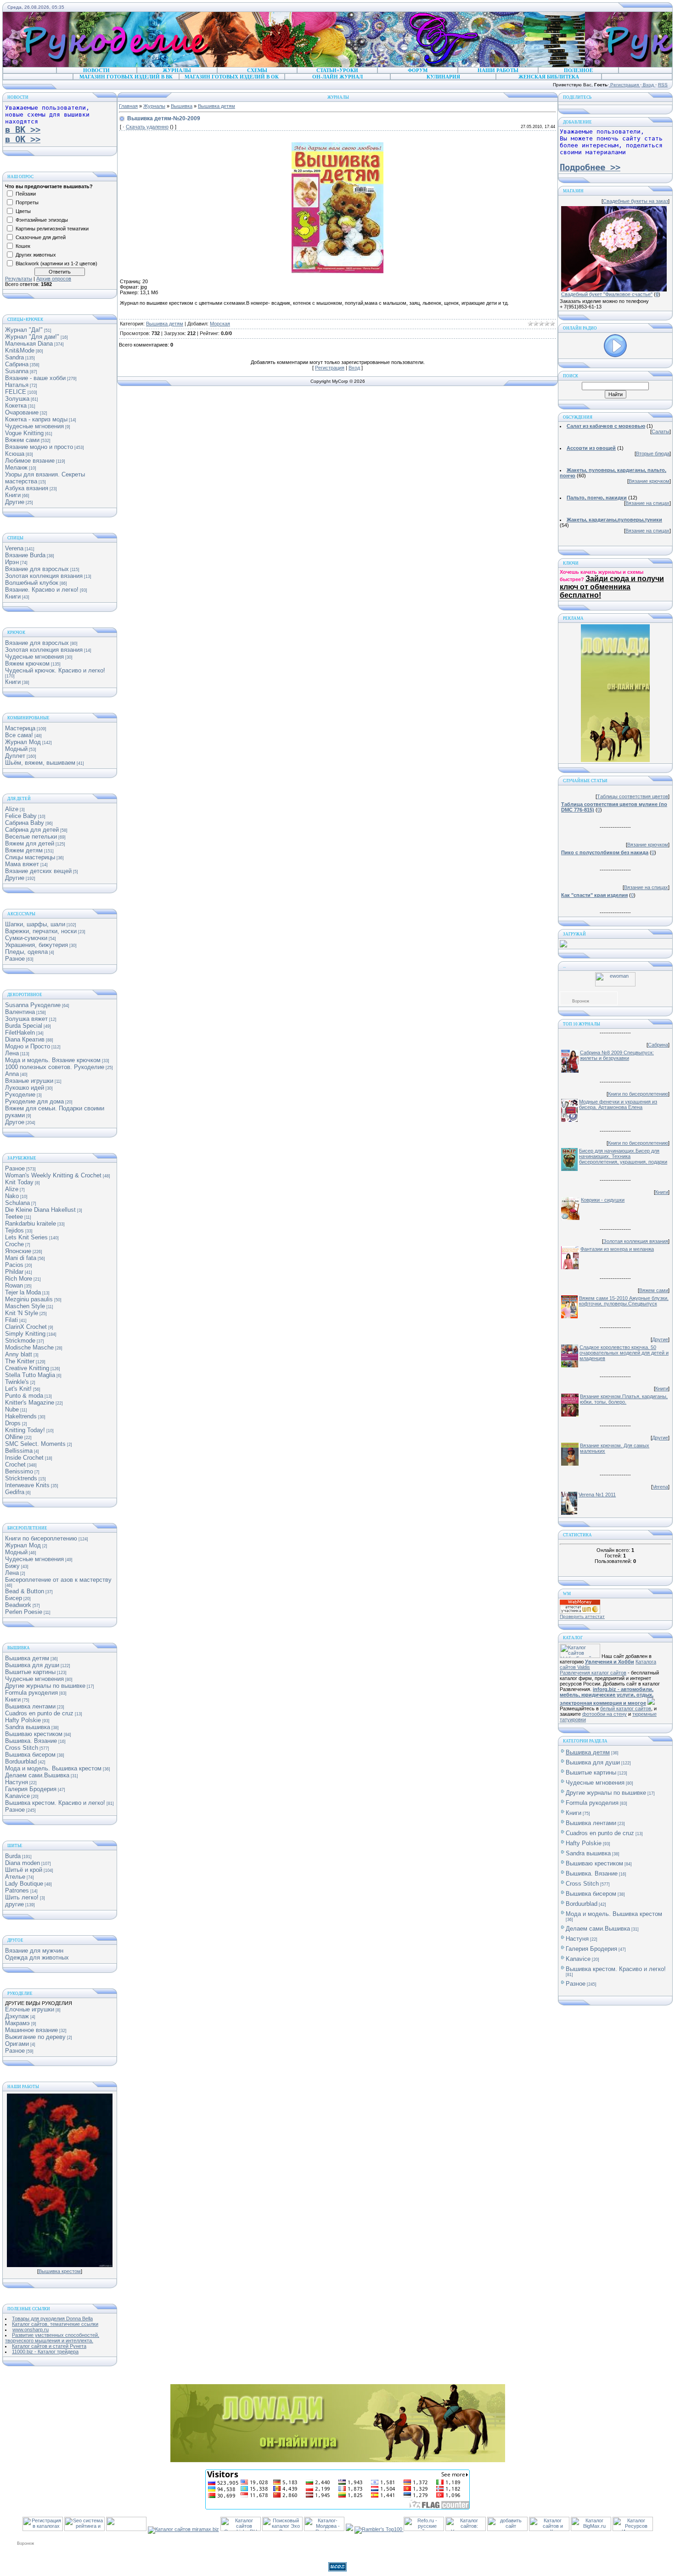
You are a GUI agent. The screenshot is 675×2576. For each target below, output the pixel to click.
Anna (12, 1074)
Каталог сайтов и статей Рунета (49, 2346)
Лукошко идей (25, 1088)
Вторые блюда (653, 454)
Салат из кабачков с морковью (606, 426)
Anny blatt (19, 1354)
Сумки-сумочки (26, 938)
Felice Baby (21, 816)
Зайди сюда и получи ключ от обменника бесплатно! (612, 587)
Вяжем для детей (30, 843)
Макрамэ (17, 2023)
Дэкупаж (17, 2016)
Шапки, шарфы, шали (35, 924)
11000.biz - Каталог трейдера (45, 2352)
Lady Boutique (24, 1884)
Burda (13, 1856)
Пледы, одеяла (26, 952)
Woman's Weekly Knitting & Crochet (53, 1175)
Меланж (16, 468)
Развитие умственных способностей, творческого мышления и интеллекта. (52, 2338)
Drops (13, 1423)
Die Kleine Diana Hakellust (40, 1210)
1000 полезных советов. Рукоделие (55, 1067)
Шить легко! (22, 1897)
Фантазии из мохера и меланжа (617, 1249)
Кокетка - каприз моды (36, 419)
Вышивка (182, 106)
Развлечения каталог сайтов (593, 1673)
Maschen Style (25, 1306)
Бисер (14, 1598)
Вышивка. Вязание (31, 1741)
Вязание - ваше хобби (35, 378)
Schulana (17, 1203)
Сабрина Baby (25, 823)
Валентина (20, 1012)
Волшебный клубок (32, 583)
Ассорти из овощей (591, 448)
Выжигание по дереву (35, 2037)
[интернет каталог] (507, 2529)
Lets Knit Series (26, 1237)
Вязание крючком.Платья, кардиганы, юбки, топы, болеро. (624, 1399)
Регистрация (624, 85)
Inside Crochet (24, 1458)
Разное (15, 959)
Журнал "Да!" (24, 330)
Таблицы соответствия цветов (633, 796)
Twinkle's (17, 1382)
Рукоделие (20, 1095)
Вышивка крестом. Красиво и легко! (55, 1803)
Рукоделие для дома (34, 1101)
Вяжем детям (24, 850)
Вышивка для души (32, 1665)
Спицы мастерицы (30, 857)
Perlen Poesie (24, 1612)
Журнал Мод (23, 742)
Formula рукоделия (31, 1693)
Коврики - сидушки (603, 1200)
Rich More (19, 1279)
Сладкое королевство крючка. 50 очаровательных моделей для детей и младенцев (624, 1353)
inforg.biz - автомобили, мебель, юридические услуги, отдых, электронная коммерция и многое (607, 1696)
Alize (12, 809)
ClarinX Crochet (26, 1327)
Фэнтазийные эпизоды (42, 220)
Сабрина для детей (32, 830)
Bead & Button (25, 1591)
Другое (15, 1122)
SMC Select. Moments (35, 1444)
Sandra (14, 357)
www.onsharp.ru (31, 2330)
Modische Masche (29, 1347)
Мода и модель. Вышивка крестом (53, 1768)
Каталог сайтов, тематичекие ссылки (55, 2324)
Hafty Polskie (23, 1720)
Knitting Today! (25, 1430)
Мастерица (20, 728)
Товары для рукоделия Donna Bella (52, 2318)
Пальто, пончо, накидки (597, 498)
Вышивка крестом (60, 2271)
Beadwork (18, 1605)
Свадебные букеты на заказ (636, 201)
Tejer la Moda (23, 1292)
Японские (18, 1251)
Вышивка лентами (30, 1706)
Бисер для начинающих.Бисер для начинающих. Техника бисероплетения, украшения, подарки (623, 1156)
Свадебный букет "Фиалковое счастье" (607, 294)
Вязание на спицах (647, 503)
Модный (16, 749)
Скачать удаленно (147, 127)
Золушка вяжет (26, 1019)
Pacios (14, 1265)
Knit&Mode (20, 350)
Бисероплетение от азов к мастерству (58, 1580)
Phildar (14, 1272)
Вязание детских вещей (38, 871)
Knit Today (19, 1182)
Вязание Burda (25, 555)
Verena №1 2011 (597, 1495)
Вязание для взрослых (37, 569)
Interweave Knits (27, 1485)
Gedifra (15, 1492)
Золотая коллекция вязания (44, 576)
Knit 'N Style (22, 1313)
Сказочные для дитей (41, 237)
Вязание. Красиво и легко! (42, 590)
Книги (13, 495)
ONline (14, 1437)
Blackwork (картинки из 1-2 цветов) (56, 263)
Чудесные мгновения (34, 426)
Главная (128, 106)
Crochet (15, 1464)
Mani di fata (21, 1258)
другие (14, 1904)
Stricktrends (21, 1478)
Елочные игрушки (30, 2009)
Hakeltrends (21, 1416)
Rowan (14, 1285)
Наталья (17, 385)
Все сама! (19, 735)
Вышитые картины (30, 1672)
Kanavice (17, 1796)
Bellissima (19, 1451)
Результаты (19, 279)
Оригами (17, 2044)
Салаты (661, 431)
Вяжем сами (22, 440)
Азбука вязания (27, 488)
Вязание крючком (649, 481)
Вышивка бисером (30, 1755)
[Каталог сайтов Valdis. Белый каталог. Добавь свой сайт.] (580, 1656)
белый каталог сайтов (626, 1708)
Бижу (12, 1566)
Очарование (22, 412)
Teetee (14, 1217)
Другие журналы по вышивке (45, 1686)
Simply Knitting (25, 1334)
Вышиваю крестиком (34, 1734)
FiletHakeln (20, 1033)
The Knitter (20, 1361)
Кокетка (16, 406)
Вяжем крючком (27, 664)
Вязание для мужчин (34, 1951)
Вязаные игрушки (29, 1081)
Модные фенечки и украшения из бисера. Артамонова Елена (618, 1104)
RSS (663, 85)
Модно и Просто (28, 1046)
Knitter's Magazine (30, 1403)
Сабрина (17, 364)
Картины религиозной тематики (52, 229)
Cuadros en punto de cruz (39, 1713)
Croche (14, 1244)
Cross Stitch (22, 1748)
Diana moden (22, 1863)
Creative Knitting (27, 1368)
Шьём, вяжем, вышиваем (40, 763)
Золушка (17, 399)
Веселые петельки (31, 837)
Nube (12, 1409)
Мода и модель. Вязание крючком (53, 1060)
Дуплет (15, 756)
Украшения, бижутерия (37, 945)
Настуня (17, 1782)
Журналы (154, 106)
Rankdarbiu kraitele (31, 1224)
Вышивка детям (27, 1658)
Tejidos (14, 1230)
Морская (220, 324)
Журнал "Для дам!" (32, 337)
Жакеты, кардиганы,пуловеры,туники (614, 520)
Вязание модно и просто (39, 447)
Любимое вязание (30, 461)
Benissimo (19, 1471)
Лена (12, 1053)
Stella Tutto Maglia (30, 1375)
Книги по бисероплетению (41, 1538)
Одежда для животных (37, 1957)
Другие (15, 502)
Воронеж (581, 1001)
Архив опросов (54, 279)
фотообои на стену (605, 1714)
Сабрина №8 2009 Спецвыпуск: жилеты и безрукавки (617, 1055)
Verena (14, 548)
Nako (12, 1196)
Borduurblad (21, 1761)
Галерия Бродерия (31, 1789)
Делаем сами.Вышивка (37, 1775)
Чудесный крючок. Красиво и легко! (55, 670)
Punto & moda (24, 1396)
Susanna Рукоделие (33, 1005)
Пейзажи (26, 194)
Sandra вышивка (28, 1727)
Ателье (15, 1877)
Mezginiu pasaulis (29, 1299)
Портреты (27, 202)
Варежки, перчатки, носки (41, 931)
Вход (648, 85)
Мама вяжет (22, 864)
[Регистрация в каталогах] (43, 2529)
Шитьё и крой (24, 1870)
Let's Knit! (18, 1389)
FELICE (16, 392)
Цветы (23, 211)
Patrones (17, 1890)
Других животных (36, 255)
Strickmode (20, 1341)
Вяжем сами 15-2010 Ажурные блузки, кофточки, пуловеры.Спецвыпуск (624, 1301)
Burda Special (24, 1026)
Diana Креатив (25, 1039)
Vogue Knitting (24, 433)
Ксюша (15, 454)
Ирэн (12, 562)
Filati (11, 1320)
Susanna (17, 371)
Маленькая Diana (29, 344)
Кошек (23, 246)
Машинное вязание (31, 2030)
